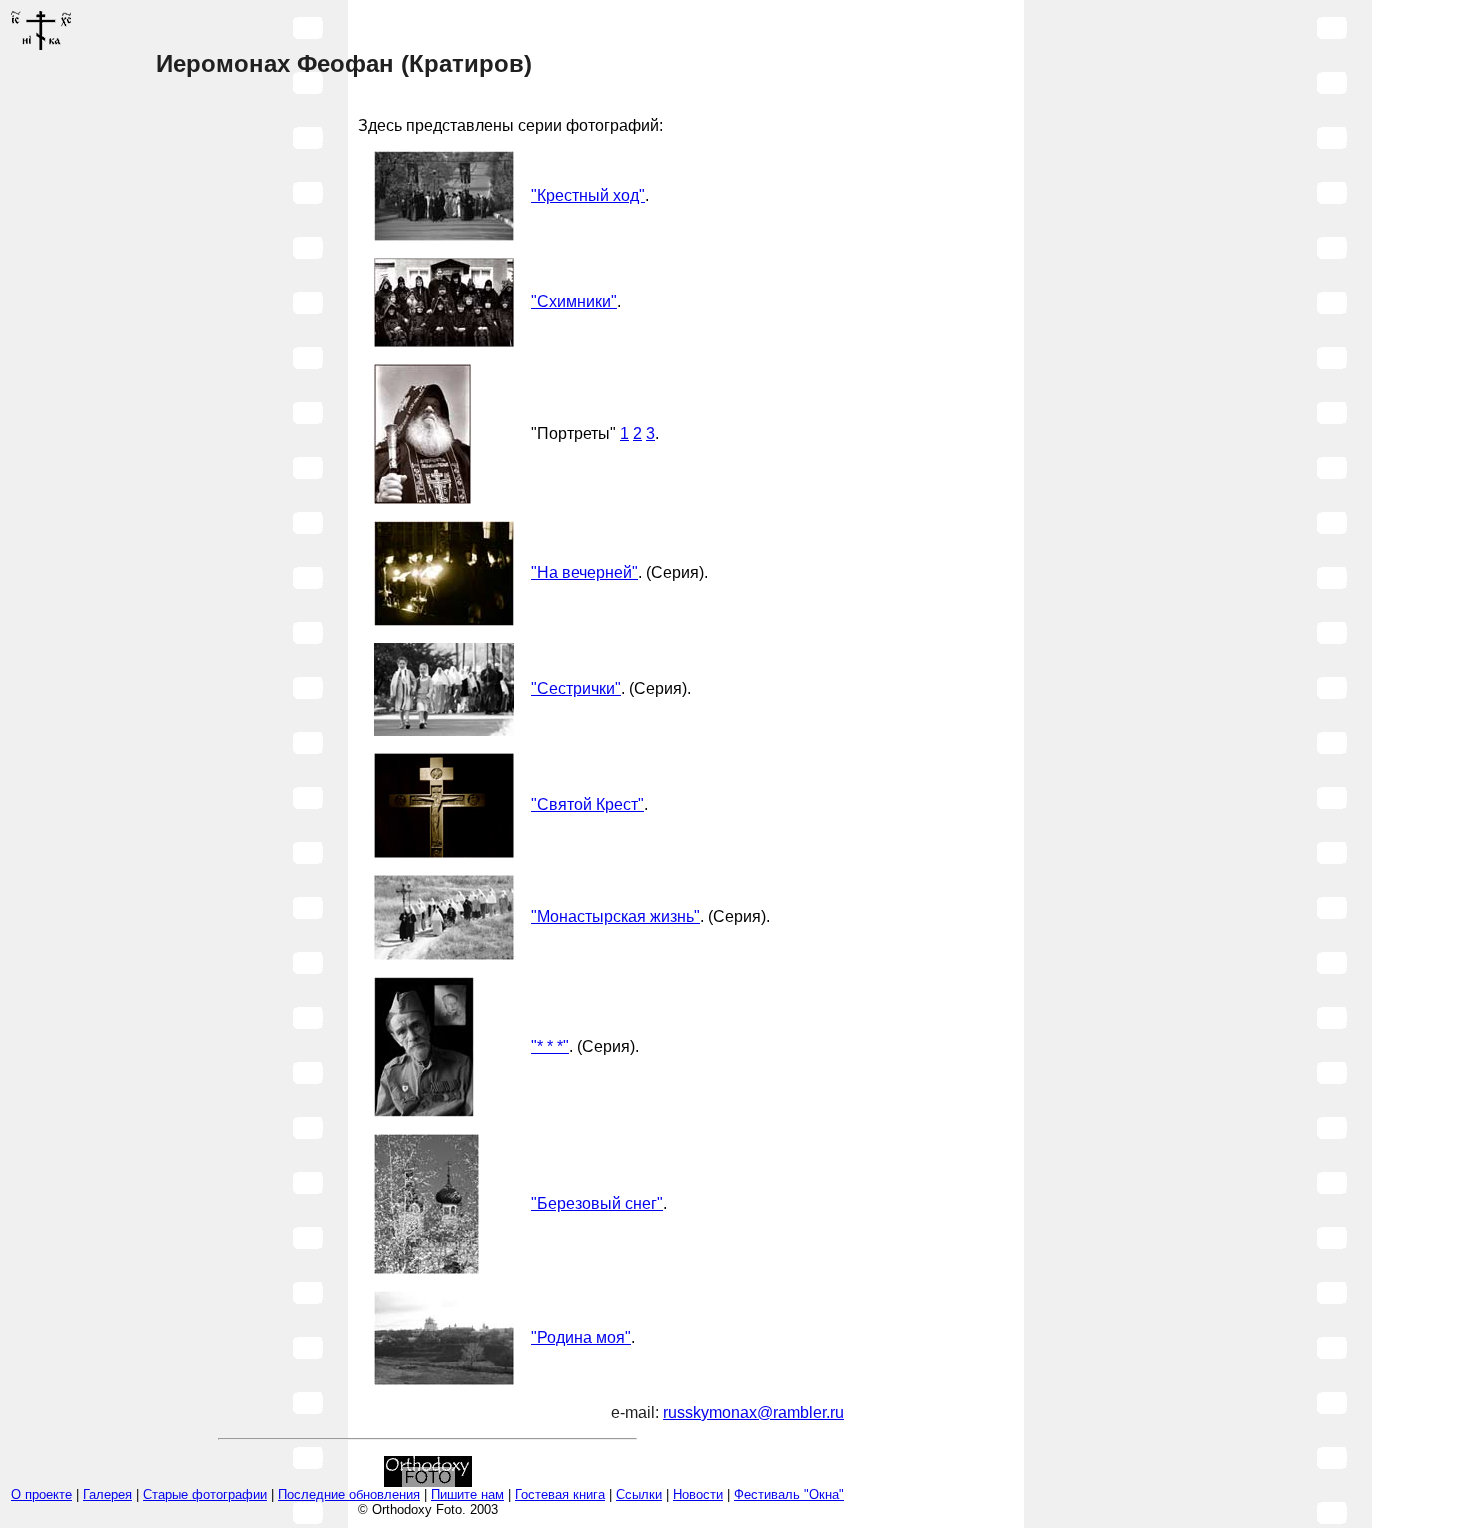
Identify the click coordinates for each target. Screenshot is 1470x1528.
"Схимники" (574, 301)
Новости (698, 1494)
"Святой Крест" (587, 804)
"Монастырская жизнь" (615, 916)
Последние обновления (349, 1494)
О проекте (41, 1494)
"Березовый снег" (597, 1203)
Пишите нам (467, 1494)
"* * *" (550, 1046)
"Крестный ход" (588, 195)
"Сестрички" (576, 688)
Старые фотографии (205, 1494)
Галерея (107, 1494)
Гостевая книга (560, 1494)
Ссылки (639, 1494)
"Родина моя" (581, 1337)
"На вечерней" (584, 572)
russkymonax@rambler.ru (753, 1412)
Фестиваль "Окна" (789, 1494)
